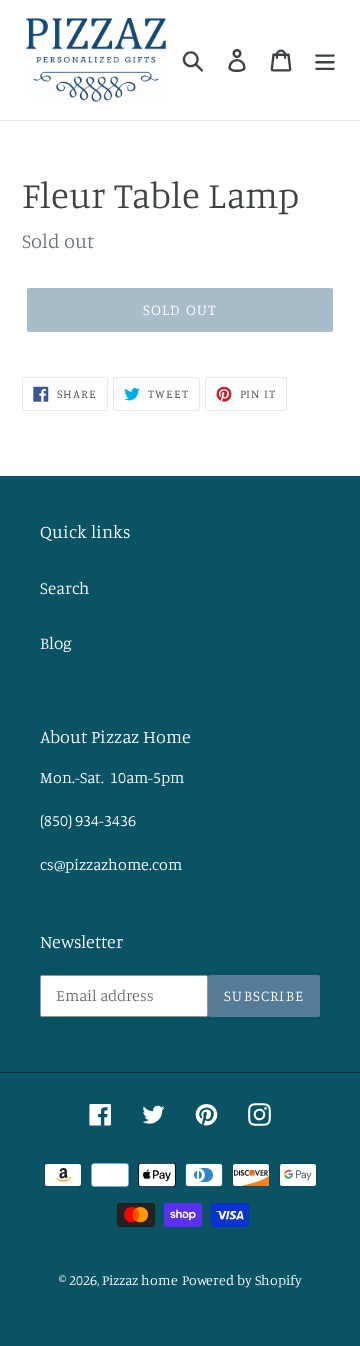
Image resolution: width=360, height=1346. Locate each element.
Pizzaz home (140, 1279)
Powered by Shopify (242, 1279)
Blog (56, 642)
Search (64, 587)
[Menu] (325, 60)
